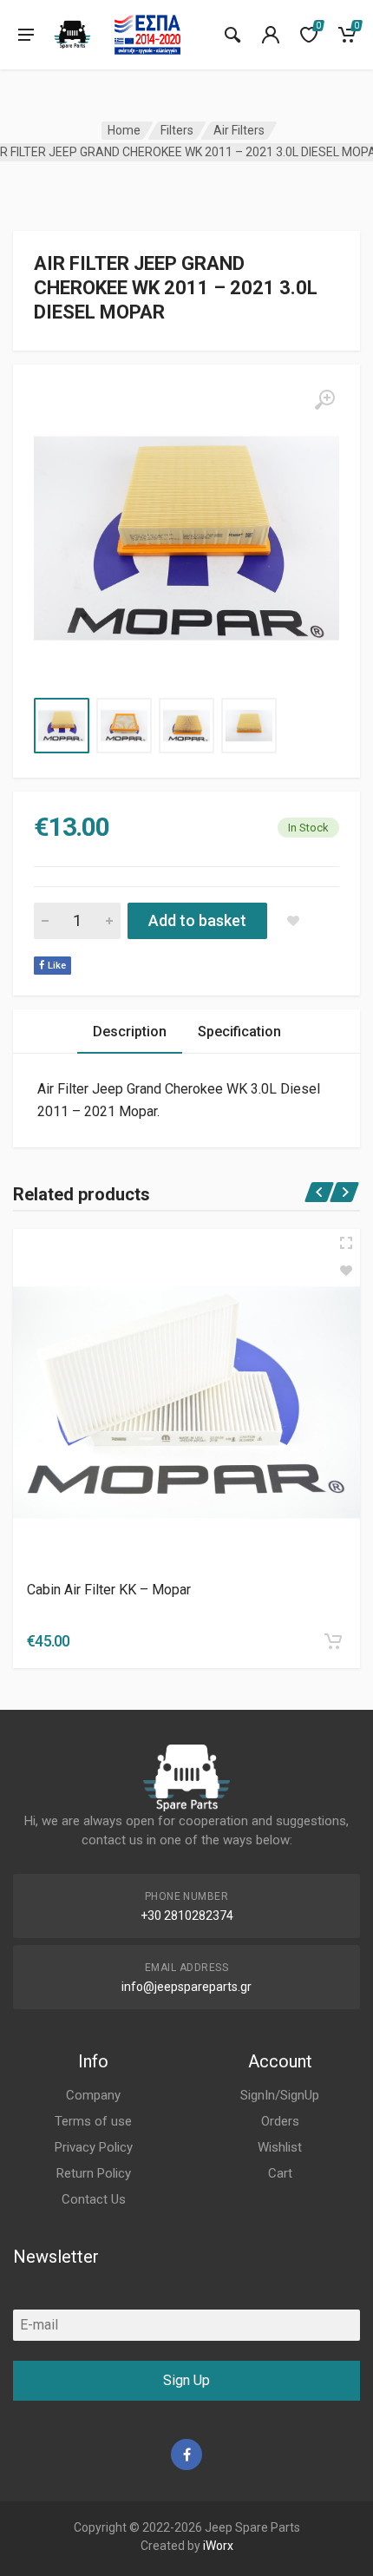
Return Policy (94, 2173)
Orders (280, 2121)
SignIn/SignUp (280, 2095)
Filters (177, 130)
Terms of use (93, 2121)
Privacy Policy (94, 2147)
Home (124, 130)
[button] (333, 1641)
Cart (280, 2173)
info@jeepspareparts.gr (186, 1987)
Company (93, 2095)
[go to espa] (147, 35)
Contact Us (94, 2199)
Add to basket (197, 920)
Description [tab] (130, 1032)
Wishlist (280, 2147)
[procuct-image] (186, 1403)
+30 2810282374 (187, 1916)
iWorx (218, 2546)
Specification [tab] (239, 1032)
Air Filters (239, 130)
